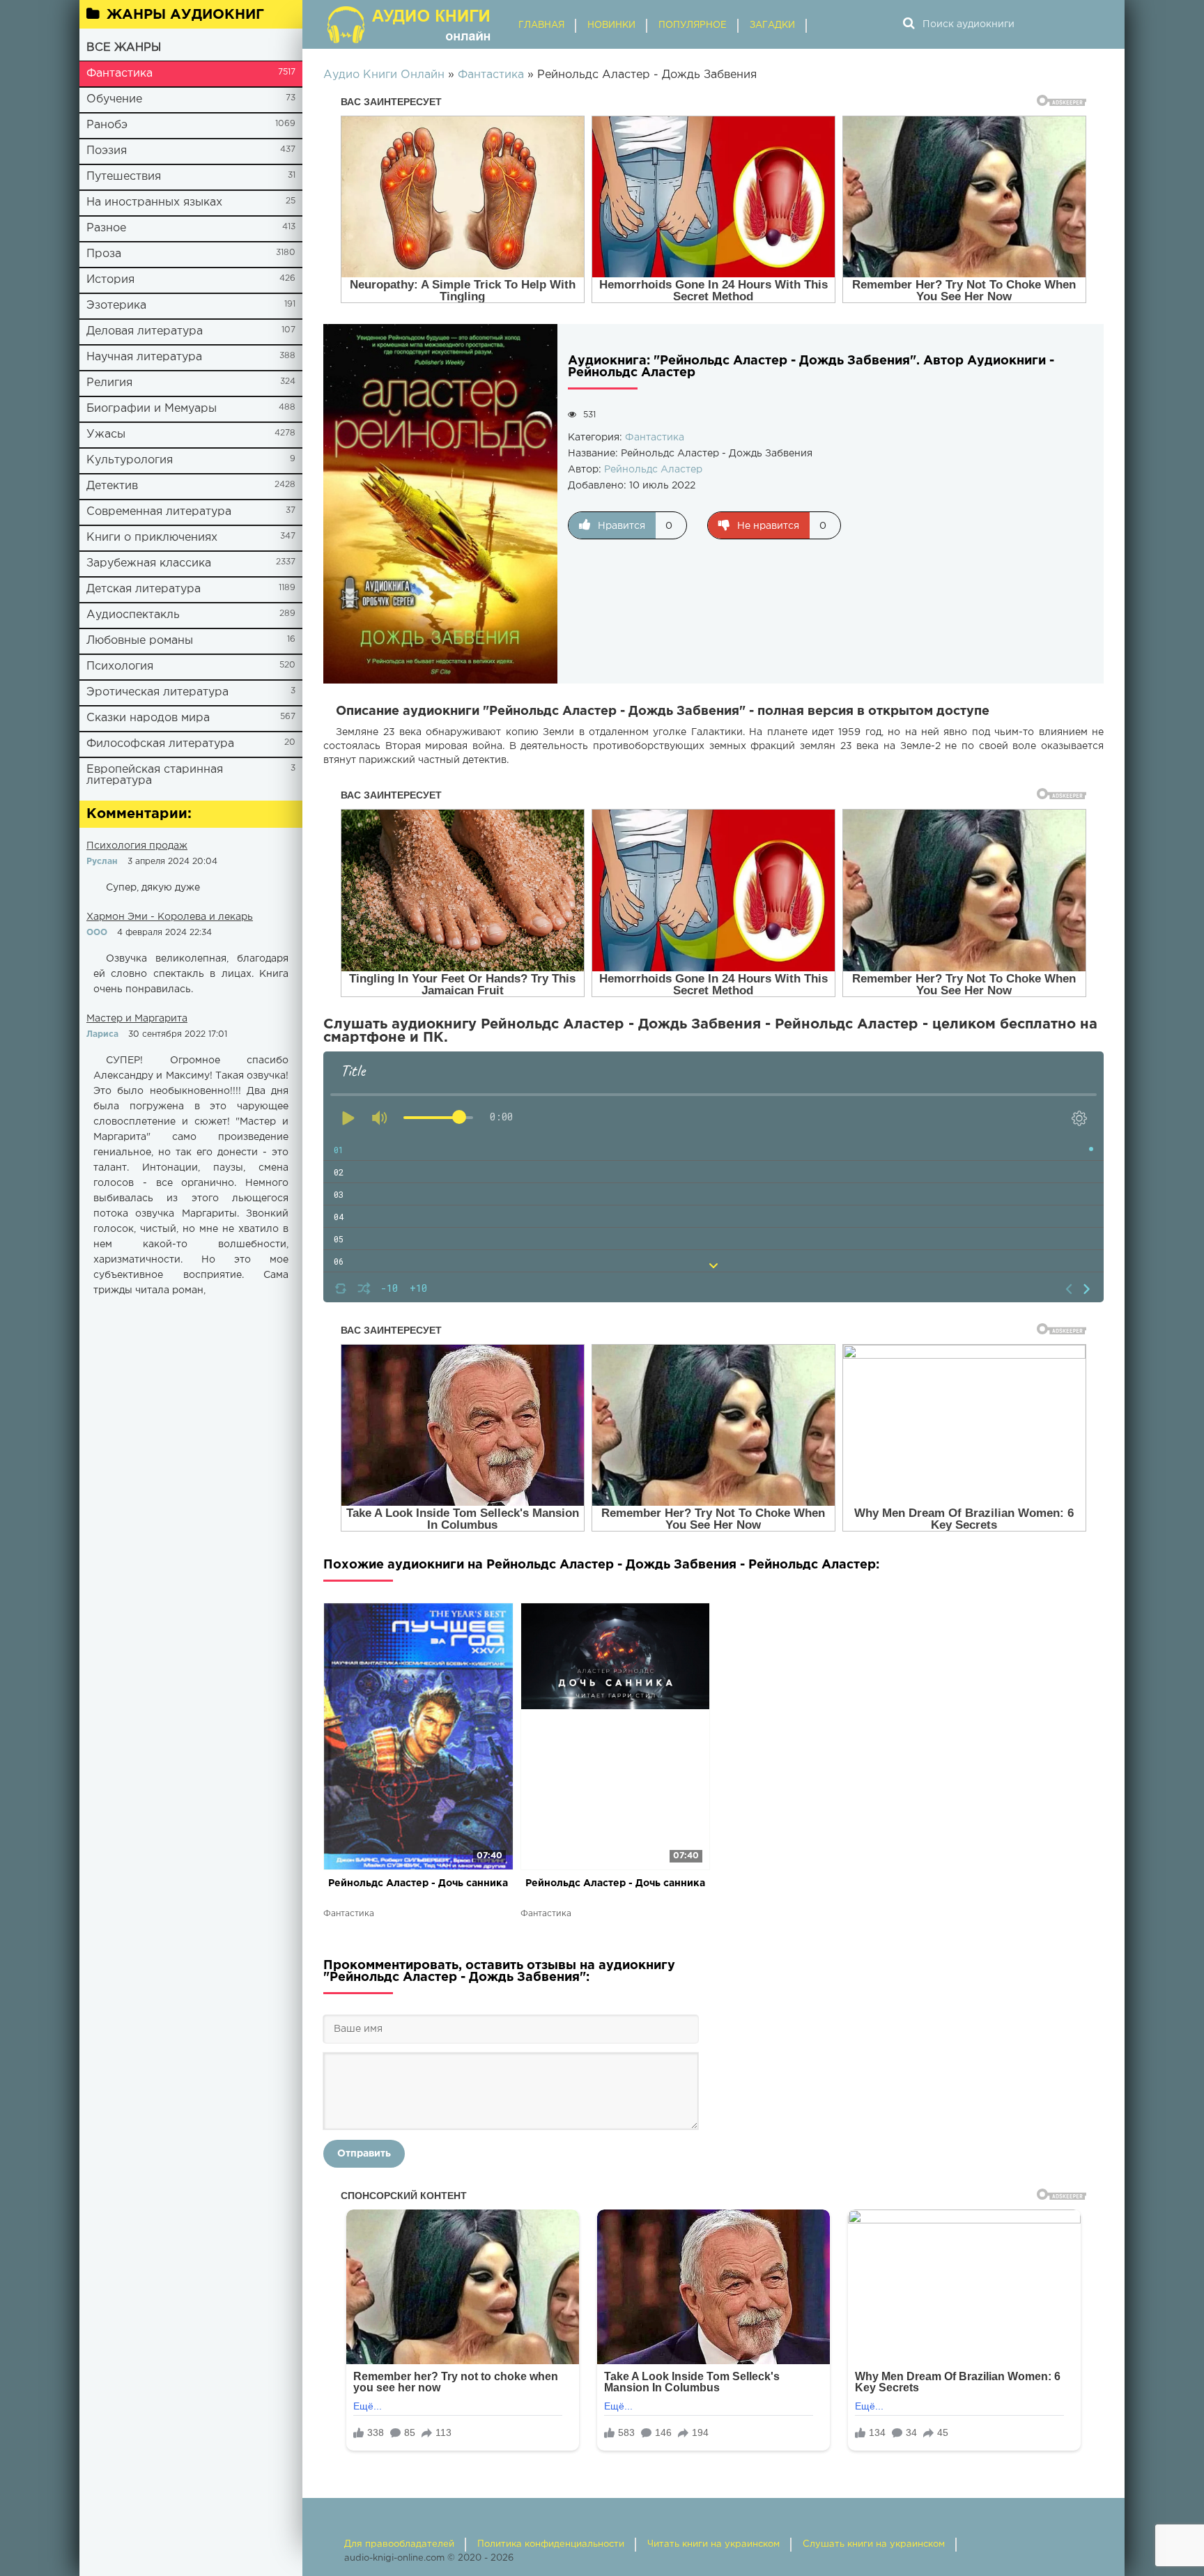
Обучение (114, 99)
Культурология (130, 460)
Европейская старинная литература (155, 775)
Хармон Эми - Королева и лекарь (170, 917)
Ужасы (106, 434)
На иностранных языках (154, 202)
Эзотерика (116, 306)
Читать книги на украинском (713, 2544)
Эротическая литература (157, 692)
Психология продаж (137, 846)
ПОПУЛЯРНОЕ (693, 25)
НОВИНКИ (611, 25)
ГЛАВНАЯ (541, 25)
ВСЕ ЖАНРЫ (124, 48)
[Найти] (909, 24)
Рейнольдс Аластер (653, 470)
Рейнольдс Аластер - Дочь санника (418, 1883)
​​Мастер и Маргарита (137, 1019)
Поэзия (107, 151)
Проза (104, 254)
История (110, 280)
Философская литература (160, 744)
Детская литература (144, 589)
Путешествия (124, 177)
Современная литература (159, 512)
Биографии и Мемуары (152, 409)
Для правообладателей (399, 2544)
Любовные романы (140, 641)
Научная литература (144, 357)
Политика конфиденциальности (551, 2544)
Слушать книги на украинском (874, 2544)
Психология (120, 666)
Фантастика (119, 74)
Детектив (112, 486)
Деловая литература (145, 331)
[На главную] (410, 24)
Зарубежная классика (149, 563)
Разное (106, 228)
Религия (109, 383)
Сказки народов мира (148, 718)
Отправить (364, 2154)
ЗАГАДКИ (772, 25)
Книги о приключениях (152, 538)
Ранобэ (107, 125)
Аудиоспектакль (133, 615)
